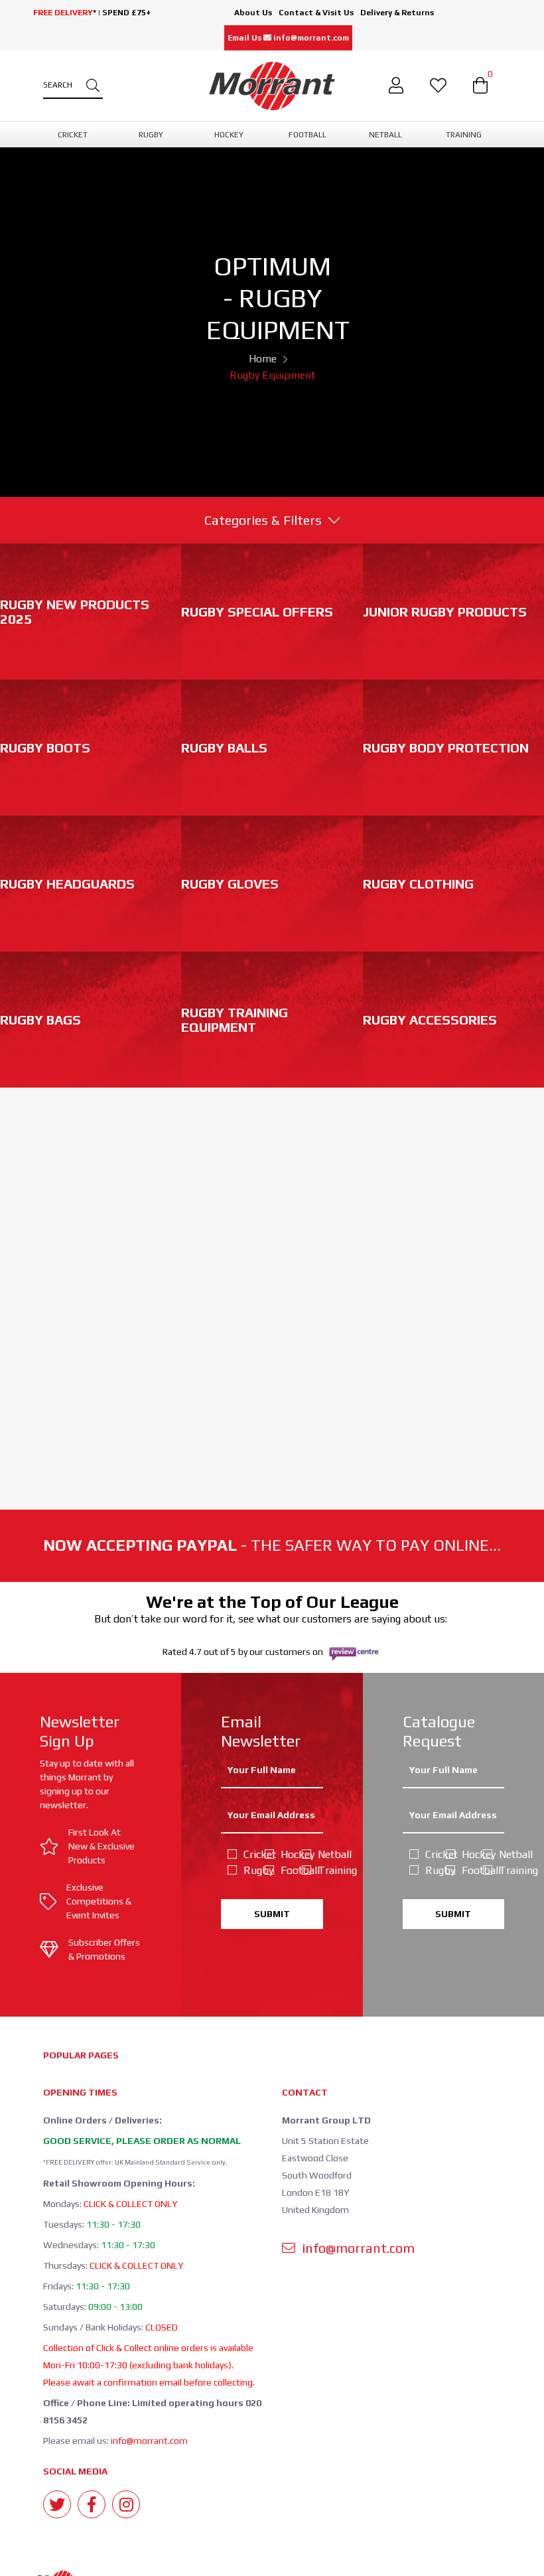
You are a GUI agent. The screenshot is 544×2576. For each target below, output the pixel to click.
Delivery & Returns (397, 13)
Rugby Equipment (272, 375)
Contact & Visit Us (316, 13)
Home (263, 359)
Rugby (246, 1870)
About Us (253, 13)
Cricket (246, 1854)
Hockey (283, 1854)
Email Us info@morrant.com (288, 38)
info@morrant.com (149, 2441)
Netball (320, 1854)
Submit (272, 1914)
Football (283, 1870)
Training (320, 1870)
